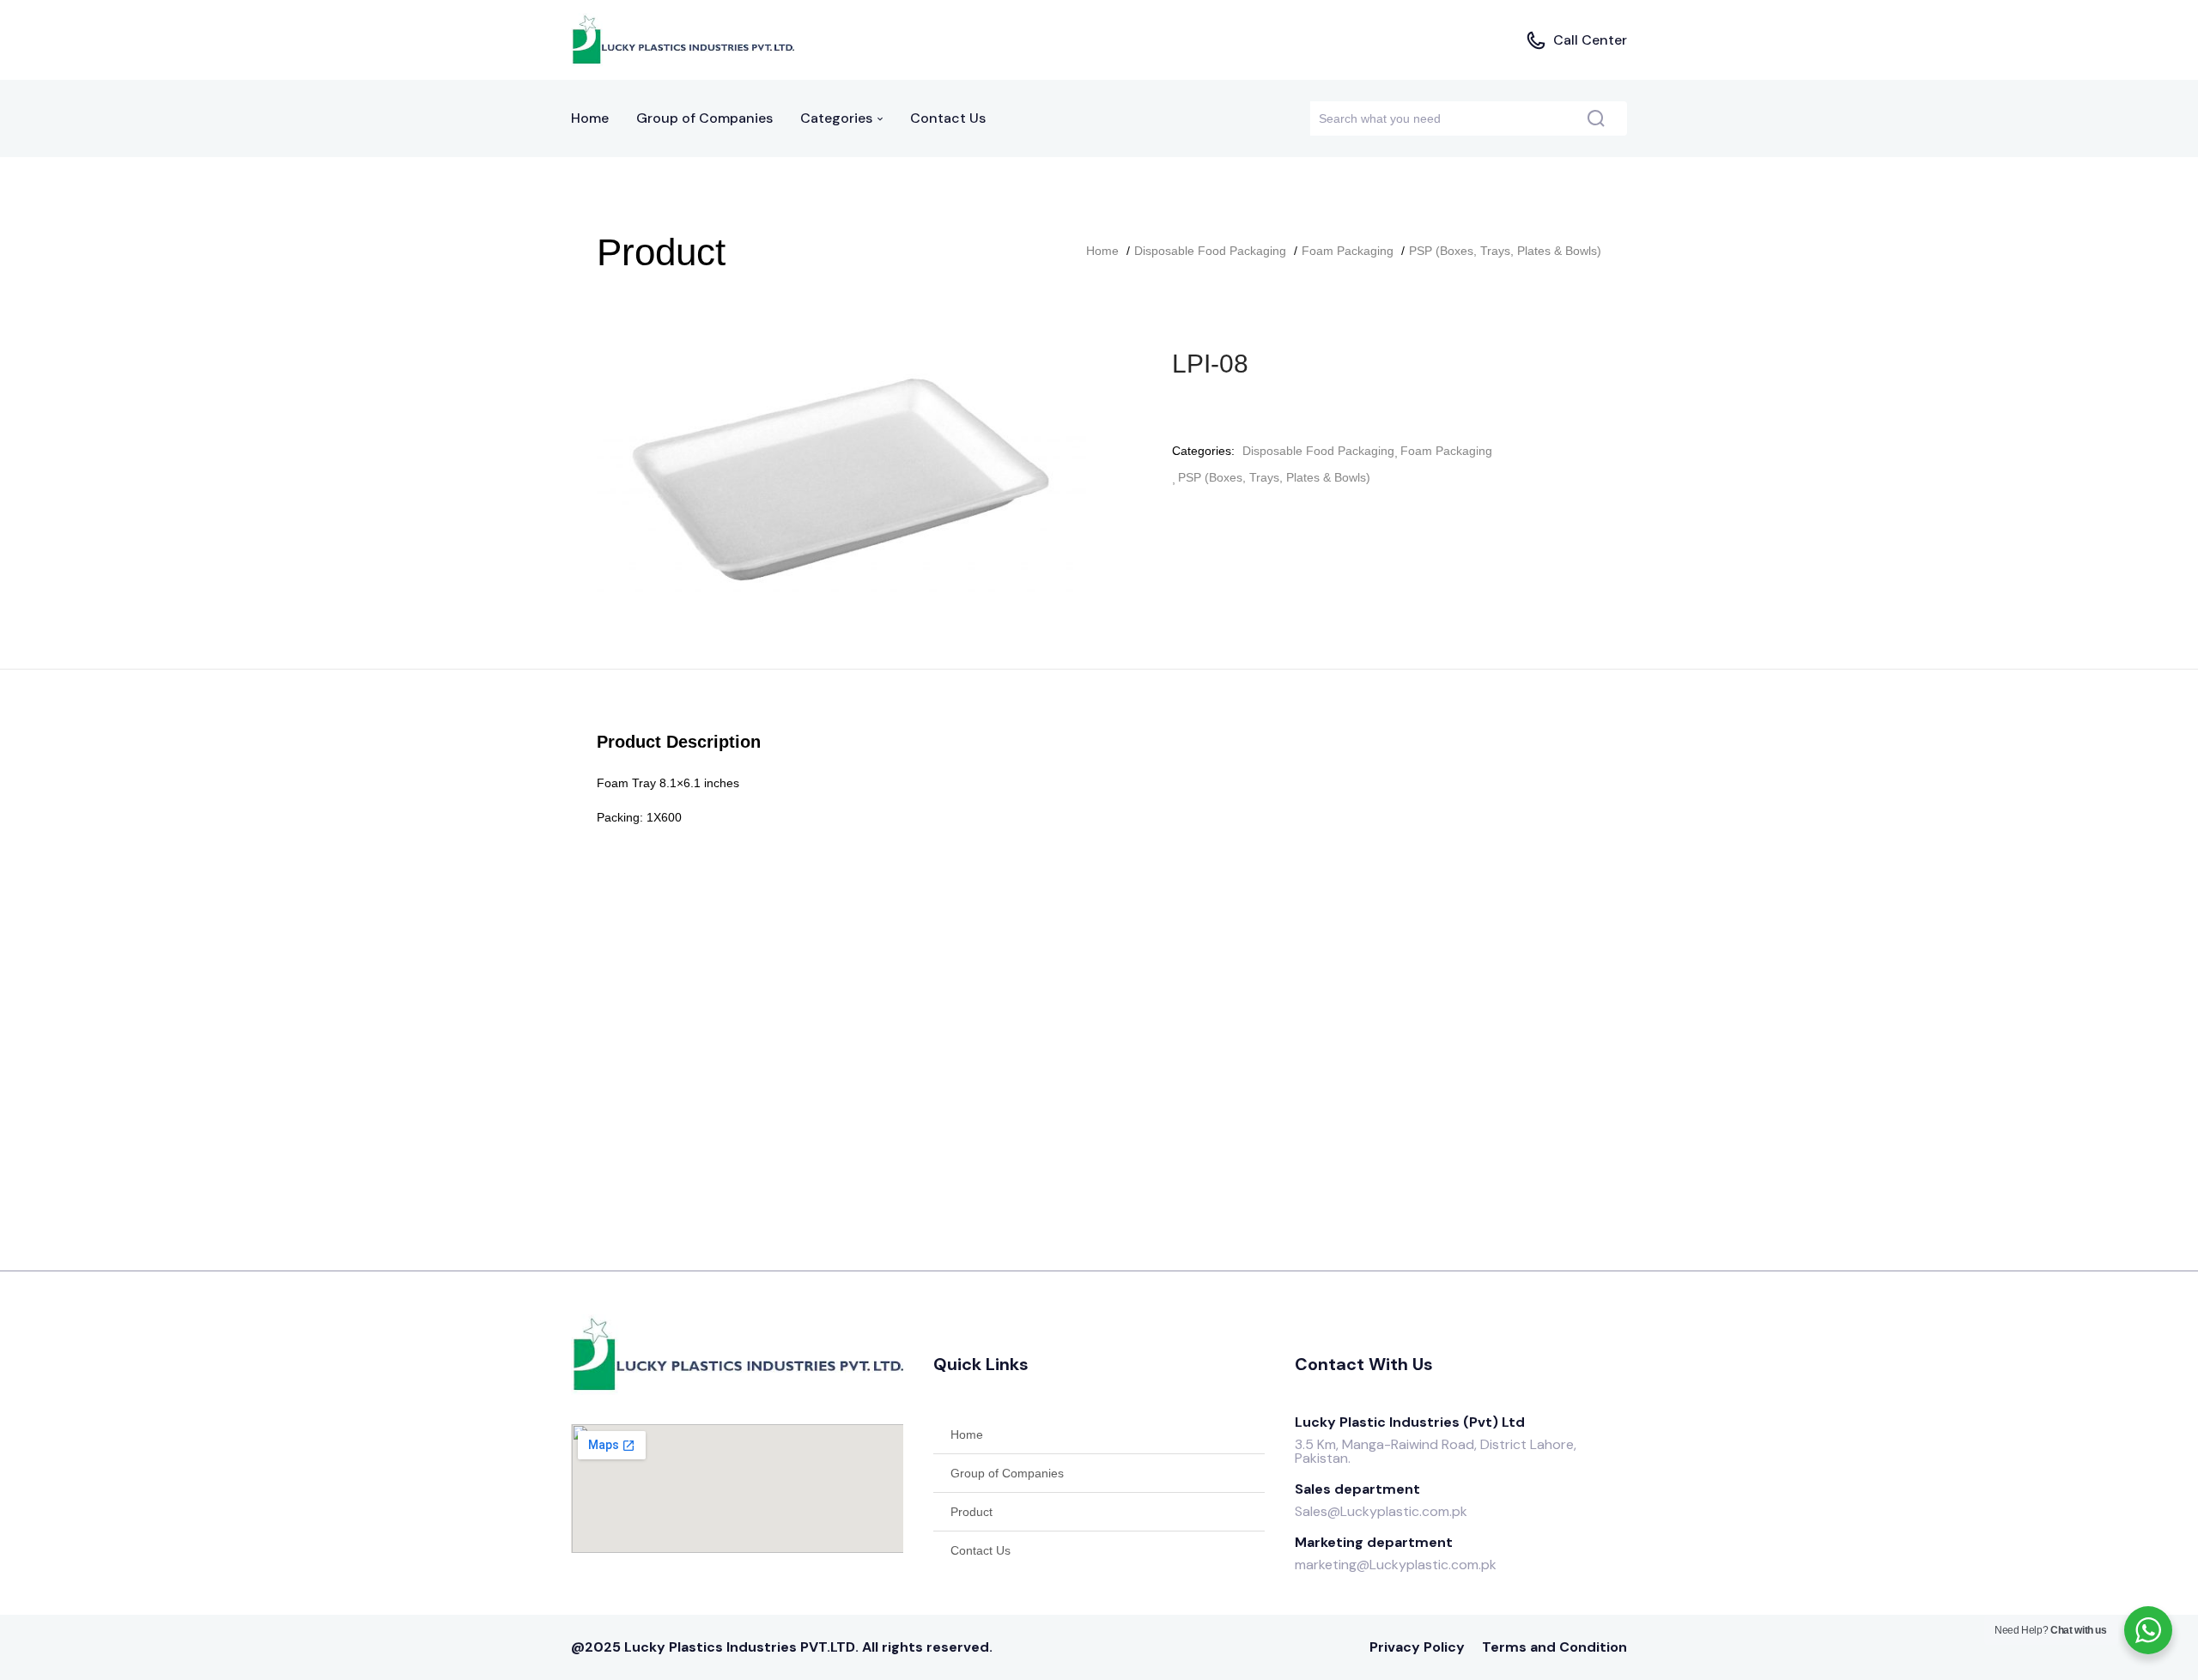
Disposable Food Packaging (1210, 251)
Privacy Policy (1417, 1647)
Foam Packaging (1348, 251)
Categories (838, 118)
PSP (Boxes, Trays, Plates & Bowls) (1505, 251)
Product (971, 1512)
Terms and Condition (1554, 1647)
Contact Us (948, 118)
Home (590, 118)
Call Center (1590, 40)
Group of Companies (704, 118)
